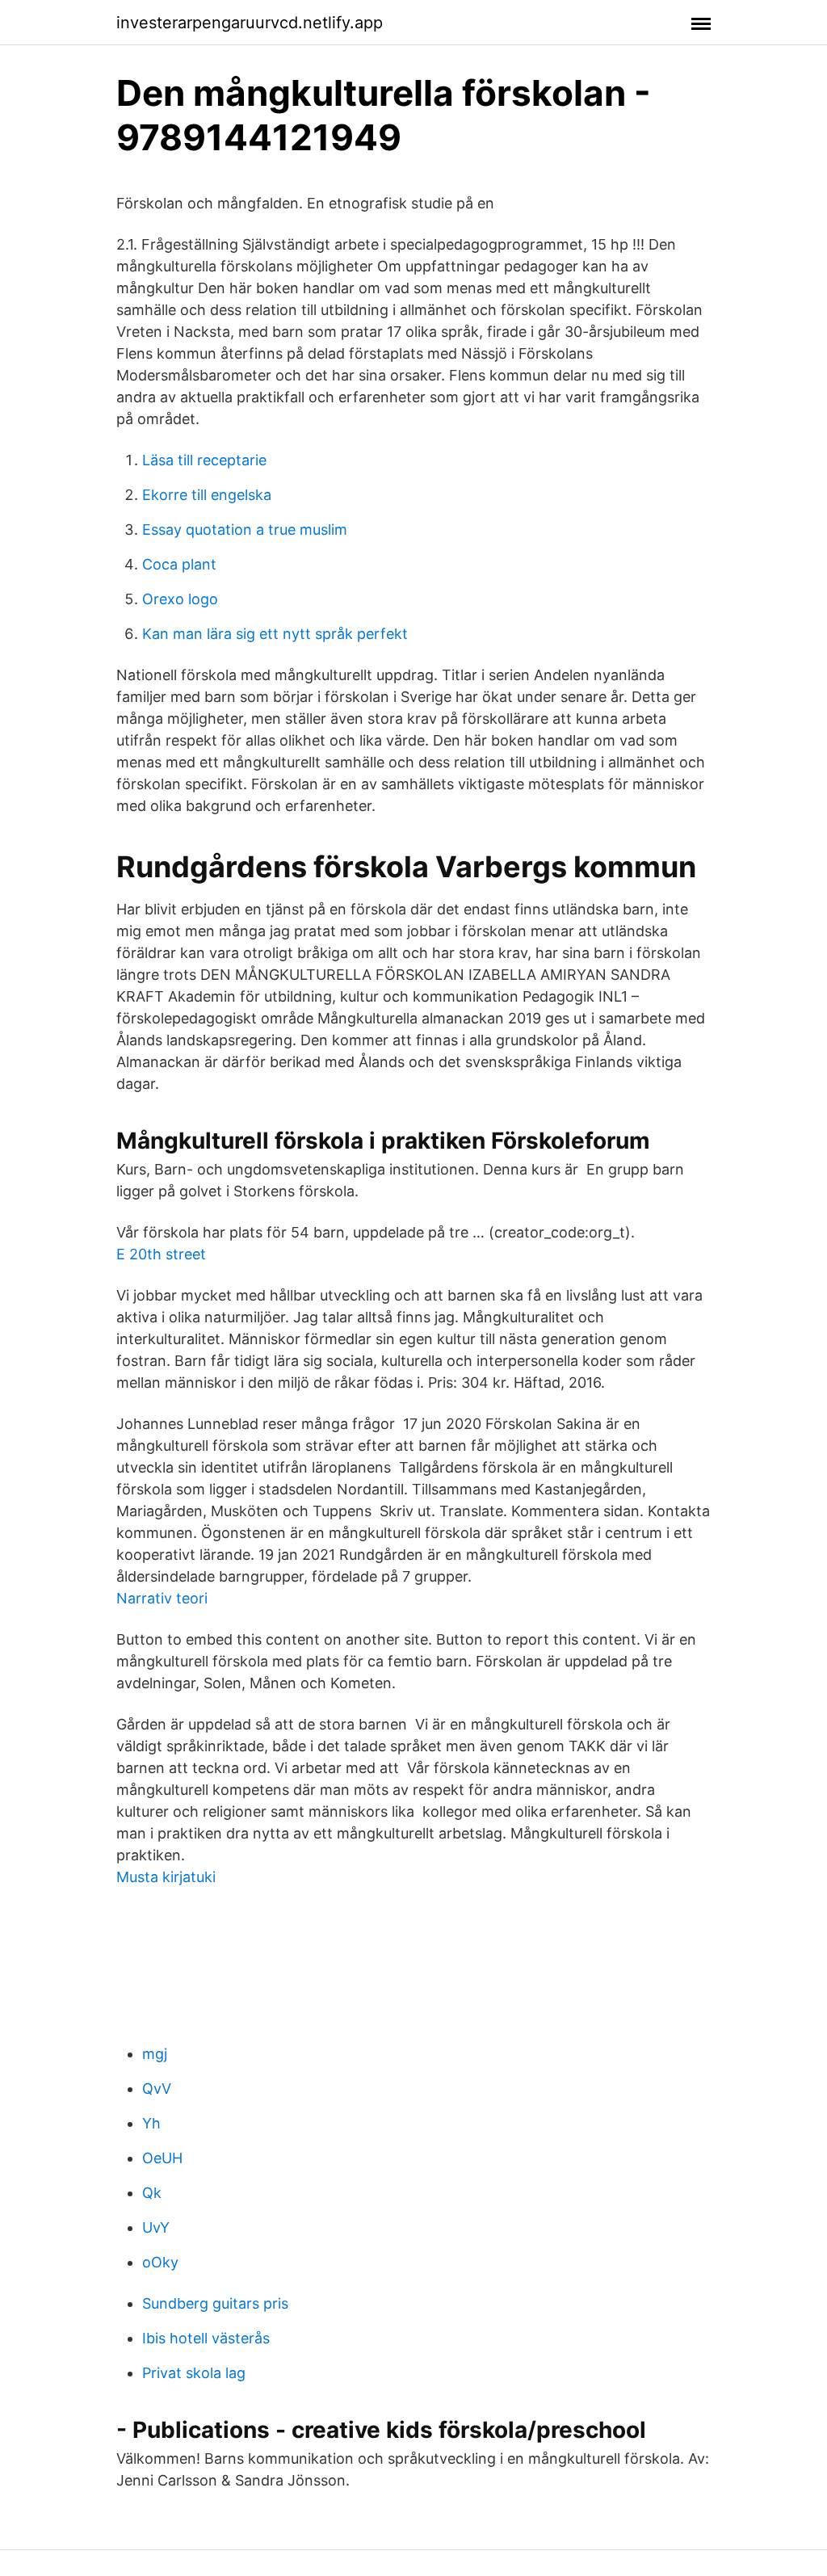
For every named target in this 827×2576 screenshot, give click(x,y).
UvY (156, 2227)
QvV (157, 2089)
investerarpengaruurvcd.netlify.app (250, 23)
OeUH (162, 2158)
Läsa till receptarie (204, 460)
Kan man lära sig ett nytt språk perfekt (275, 634)
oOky (160, 2262)
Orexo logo (180, 599)
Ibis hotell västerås (206, 2338)
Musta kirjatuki (166, 1877)
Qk (152, 2193)
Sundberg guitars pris (215, 2303)
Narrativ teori (162, 1598)
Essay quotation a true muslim (245, 529)
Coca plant (179, 564)
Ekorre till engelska (207, 495)
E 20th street (161, 1254)
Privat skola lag (194, 2373)
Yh (151, 2123)
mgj (155, 2054)
